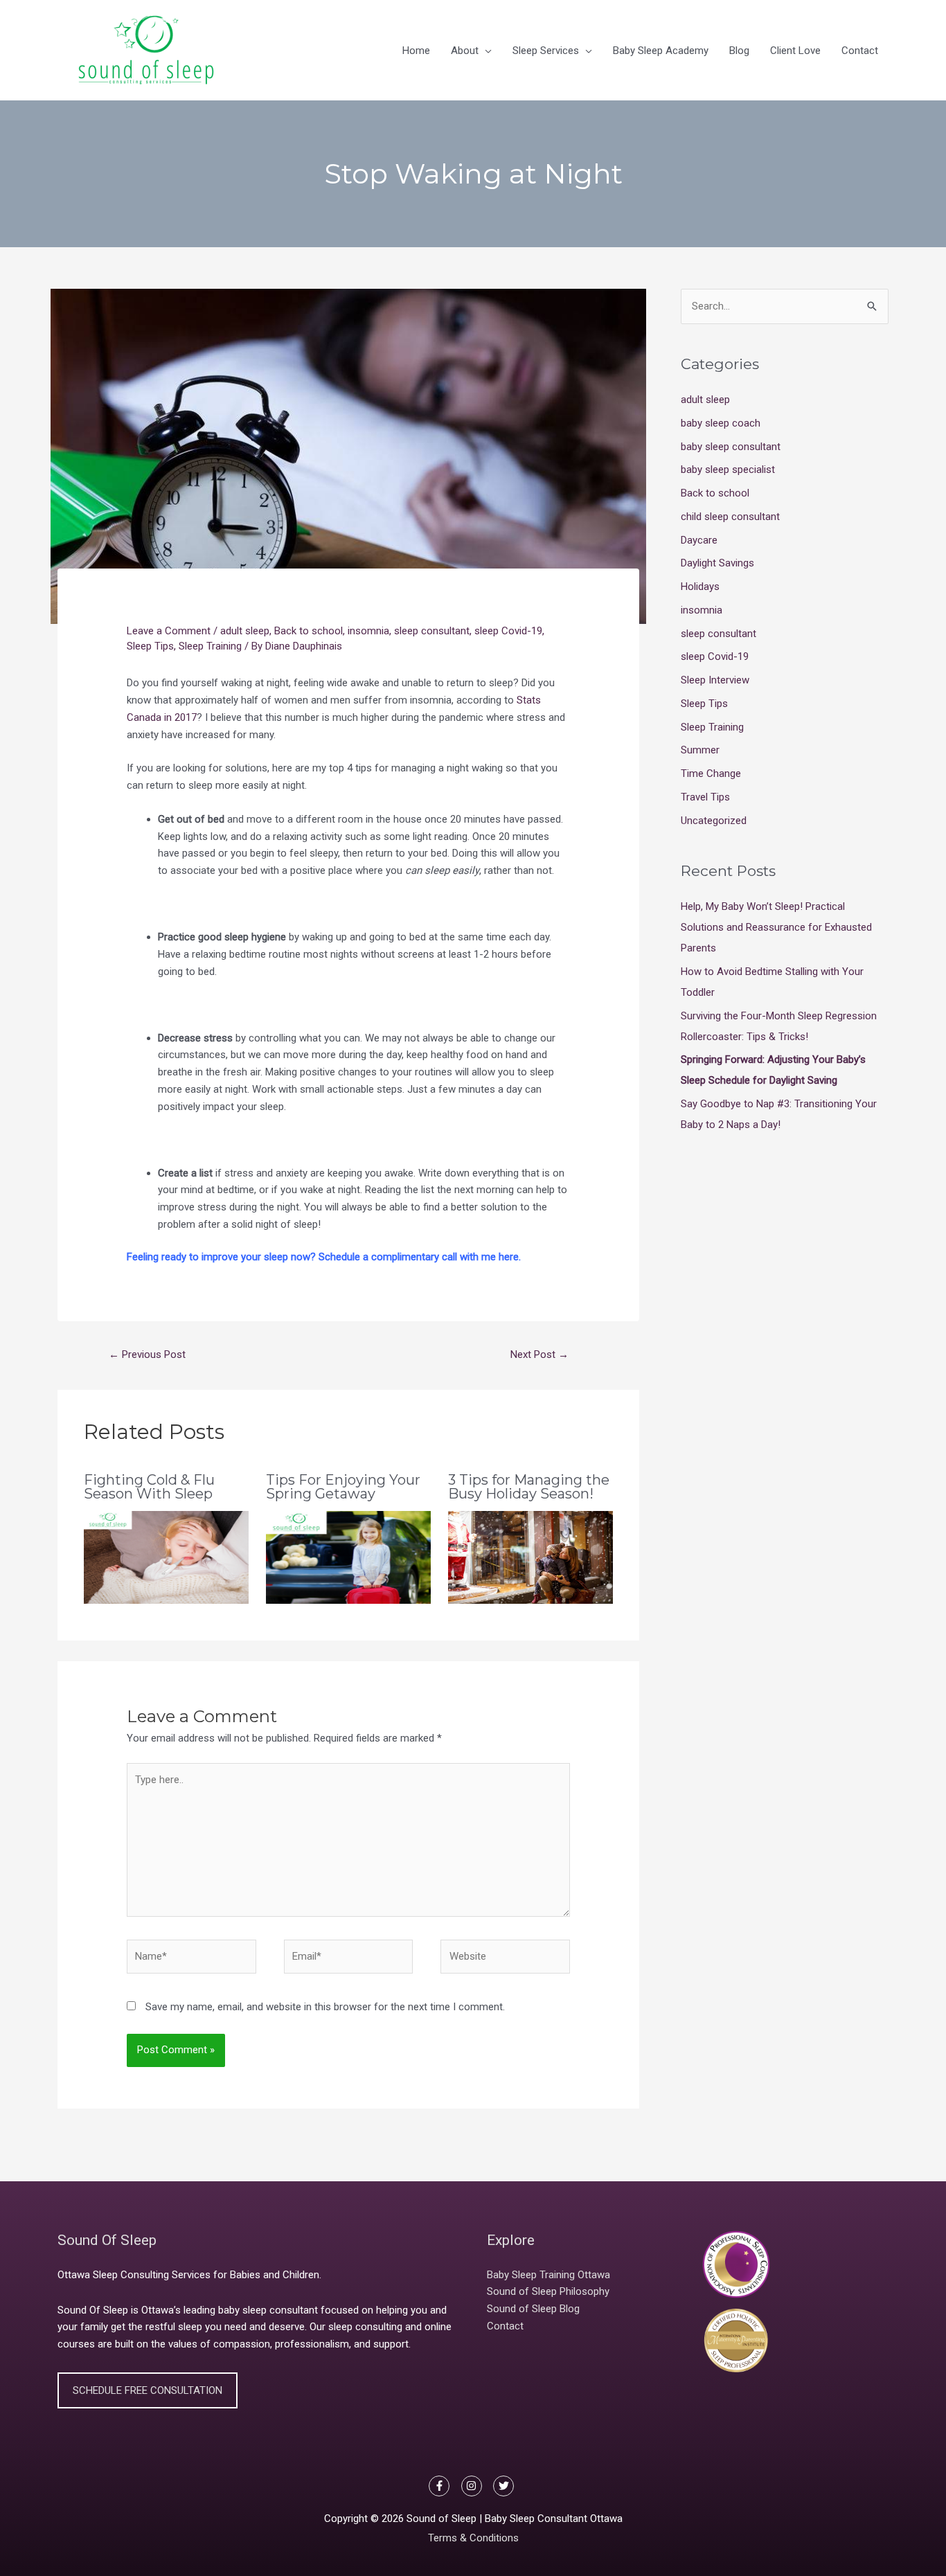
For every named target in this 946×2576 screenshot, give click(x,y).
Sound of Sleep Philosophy (548, 2291)
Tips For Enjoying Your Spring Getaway (343, 1487)
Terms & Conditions (473, 2538)
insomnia (368, 631)
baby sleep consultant (731, 447)
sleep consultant (432, 631)
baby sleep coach (721, 423)
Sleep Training (210, 646)
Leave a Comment (169, 631)
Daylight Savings (717, 563)
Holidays (700, 587)
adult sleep (245, 631)
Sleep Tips (150, 646)
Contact (505, 2326)
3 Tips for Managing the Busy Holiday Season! (529, 1487)
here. (510, 1257)
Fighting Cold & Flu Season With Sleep (149, 1487)
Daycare (699, 540)
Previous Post (147, 1354)
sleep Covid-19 (508, 631)
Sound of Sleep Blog (533, 2309)
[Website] (505, 1959)
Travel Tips (705, 797)
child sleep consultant (730, 517)
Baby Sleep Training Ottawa (548, 2275)
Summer (700, 750)
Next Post (539, 1354)
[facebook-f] (444, 2486)
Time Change (711, 773)
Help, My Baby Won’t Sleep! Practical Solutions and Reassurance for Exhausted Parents (776, 927)
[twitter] (505, 2486)
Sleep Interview (715, 680)
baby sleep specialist (728, 469)
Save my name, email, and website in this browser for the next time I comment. (325, 2007)
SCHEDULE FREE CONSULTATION (148, 2390)
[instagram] (476, 2486)
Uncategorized (714, 821)
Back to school (309, 631)
